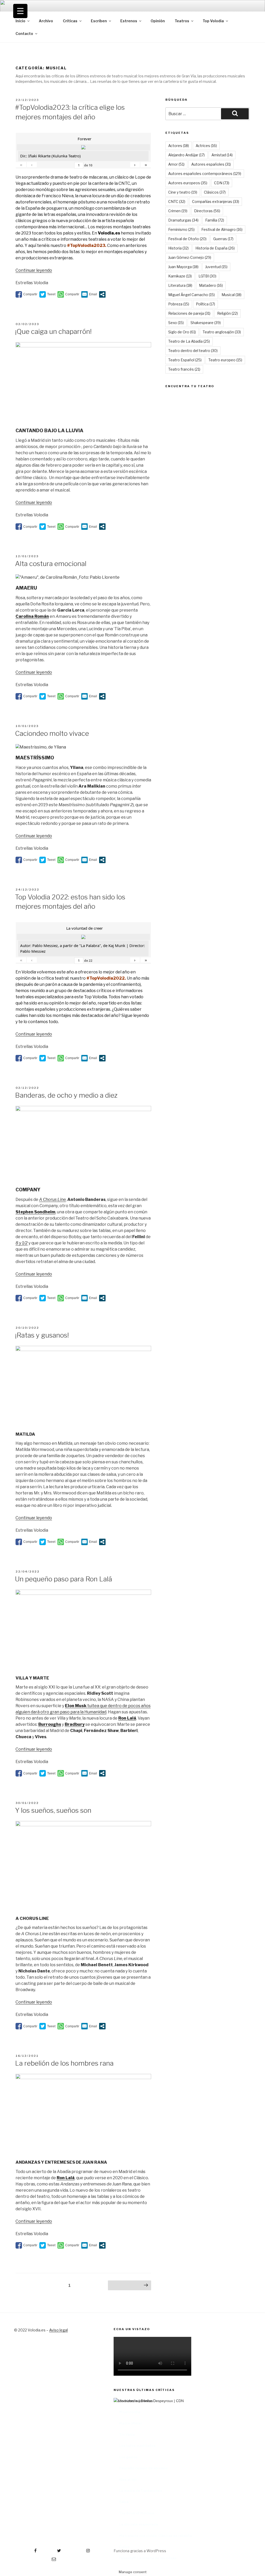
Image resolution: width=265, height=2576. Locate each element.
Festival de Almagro (222, 229)
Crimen (178, 211)
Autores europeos (188, 183)
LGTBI (207, 276)
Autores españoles (211, 164)
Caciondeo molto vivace (52, 733)
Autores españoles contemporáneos (205, 174)
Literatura (180, 285)
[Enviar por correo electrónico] (89, 294)
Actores (179, 146)
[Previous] (124, 2463)
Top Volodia (213, 21)
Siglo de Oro (182, 332)
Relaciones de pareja (189, 313)
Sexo (176, 323)
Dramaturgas (183, 220)
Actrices (206, 146)
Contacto (24, 34)
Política (205, 304)
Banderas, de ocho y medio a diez (66, 1095)
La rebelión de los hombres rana (64, 2063)
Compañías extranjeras (216, 201)
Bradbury (75, 1724)
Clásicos (215, 192)
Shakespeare (206, 323)
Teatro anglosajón (222, 332)
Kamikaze (180, 276)
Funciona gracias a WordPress (140, 2551)
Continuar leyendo (34, 270)
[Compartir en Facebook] (26, 294)
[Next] (241, 2463)
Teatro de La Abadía (189, 341)
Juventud (216, 267)
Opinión (158, 21)
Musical (231, 295)
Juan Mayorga (183, 267)
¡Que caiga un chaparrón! (53, 331)
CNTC (177, 201)
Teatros (182, 21)
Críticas (70, 21)
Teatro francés (184, 369)
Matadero (211, 285)
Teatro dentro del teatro (193, 351)
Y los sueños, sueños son (53, 1810)
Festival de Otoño (187, 239)
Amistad (222, 155)
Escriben (99, 21)
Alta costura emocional (51, 564)
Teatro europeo (225, 360)
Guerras (223, 239)
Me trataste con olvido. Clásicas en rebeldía (156, 2536)
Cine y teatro (183, 192)
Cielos (124, 2547)
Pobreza (179, 304)
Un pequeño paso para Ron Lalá (64, 1579)
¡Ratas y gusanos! (42, 1335)
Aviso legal (58, 2330)
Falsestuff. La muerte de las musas (148, 2558)
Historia (178, 248)
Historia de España (215, 248)
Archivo (46, 21)
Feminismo (181, 229)
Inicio (20, 21)
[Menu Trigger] (20, 11)
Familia (215, 220)
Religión (227, 313)
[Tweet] (47, 294)
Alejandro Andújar (186, 155)
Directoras (207, 211)
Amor (176, 164)
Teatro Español (185, 360)
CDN (222, 183)
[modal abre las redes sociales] (102, 294)
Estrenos (129, 21)
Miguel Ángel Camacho (192, 295)
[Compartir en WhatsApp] (68, 294)
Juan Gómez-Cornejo (190, 257)
